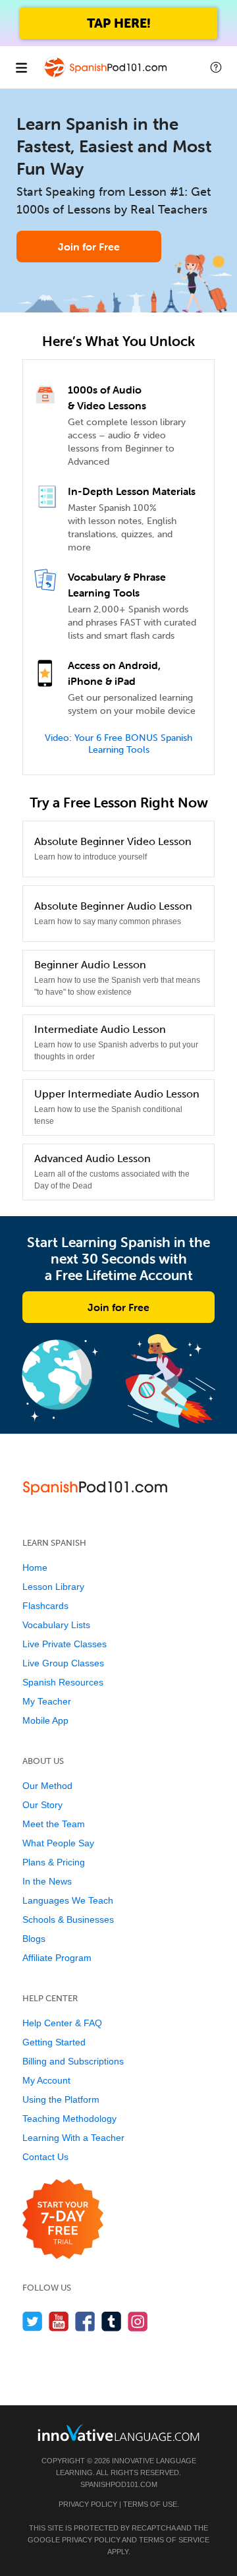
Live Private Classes (65, 1644)
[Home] (107, 77)
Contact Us (45, 2157)
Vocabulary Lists (56, 1625)
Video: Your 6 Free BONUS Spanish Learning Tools (118, 744)
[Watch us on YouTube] (59, 2321)
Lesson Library (53, 1587)
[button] (216, 67)
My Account (46, 2080)
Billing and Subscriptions (73, 2061)
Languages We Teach (68, 1900)
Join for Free (89, 247)
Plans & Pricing (54, 1862)
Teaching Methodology (69, 2119)
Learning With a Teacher (73, 2138)
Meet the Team (54, 1824)
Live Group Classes (63, 1663)
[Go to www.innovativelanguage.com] (118, 2433)
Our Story (42, 1805)
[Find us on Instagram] (138, 2321)
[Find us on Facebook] (85, 2321)
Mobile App (45, 1720)
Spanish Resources (63, 1682)
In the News (47, 1881)
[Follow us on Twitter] (33, 2321)
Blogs (34, 1939)
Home (35, 1567)
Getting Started (54, 2042)
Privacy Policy (88, 2504)
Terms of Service (174, 2540)
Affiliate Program (57, 1958)
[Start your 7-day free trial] (63, 2220)
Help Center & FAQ (62, 2023)
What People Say (58, 1843)
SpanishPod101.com (119, 2484)
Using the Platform (61, 2099)
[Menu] (21, 67)
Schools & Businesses (68, 1919)
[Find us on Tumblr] (112, 2321)
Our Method (47, 1786)
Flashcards (45, 1606)
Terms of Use (150, 2504)
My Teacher (47, 1701)
